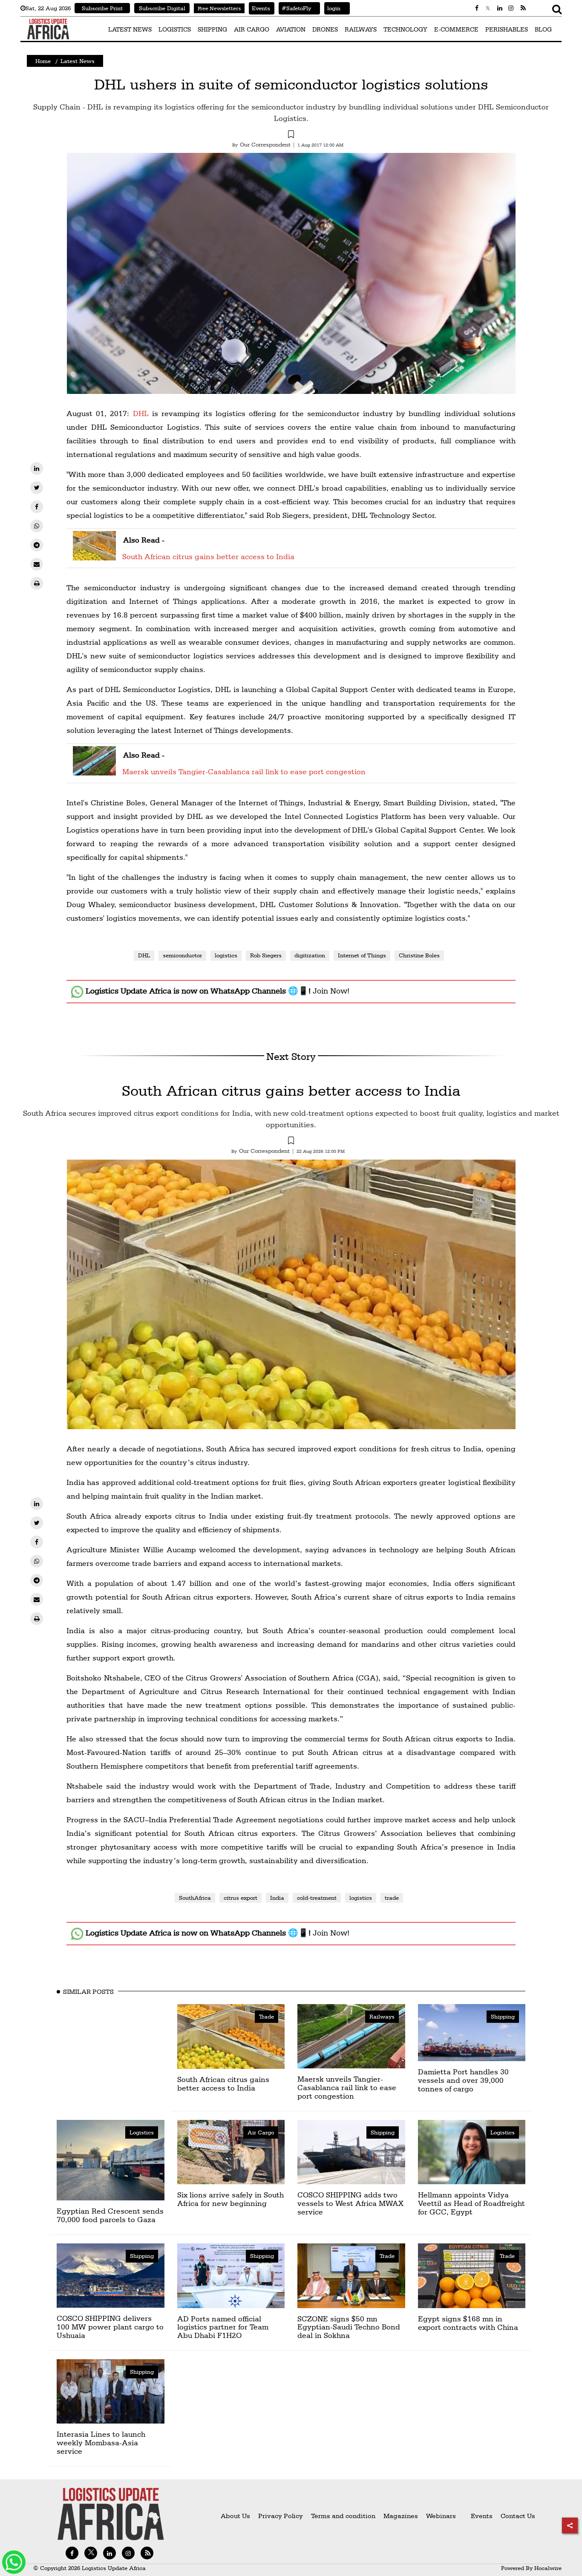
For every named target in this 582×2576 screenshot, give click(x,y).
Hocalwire (548, 2568)
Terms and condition (344, 2516)
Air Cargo (261, 2132)
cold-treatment (317, 1898)
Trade (267, 2016)
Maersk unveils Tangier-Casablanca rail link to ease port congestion (244, 771)
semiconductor (182, 955)
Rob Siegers (266, 955)
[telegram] (37, 545)
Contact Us (518, 2516)
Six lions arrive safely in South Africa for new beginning (230, 2199)
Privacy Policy (281, 2516)
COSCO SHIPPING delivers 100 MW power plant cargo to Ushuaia (110, 2327)
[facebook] (37, 507)
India (277, 1898)
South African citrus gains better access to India (208, 556)
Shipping (503, 2016)
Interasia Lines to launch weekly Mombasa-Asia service (101, 2442)
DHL (141, 413)
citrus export (241, 1898)
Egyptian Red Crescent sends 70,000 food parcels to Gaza (110, 2215)
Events (259, 8)
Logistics (142, 2132)
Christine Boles (419, 955)
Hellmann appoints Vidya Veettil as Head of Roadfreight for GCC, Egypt (471, 2203)
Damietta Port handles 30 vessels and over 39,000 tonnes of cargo (463, 2080)
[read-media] (94, 555)
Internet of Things (362, 955)
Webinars (441, 2516)
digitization (310, 955)
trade (392, 1898)
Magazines (402, 2516)
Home (43, 61)
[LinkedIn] (37, 468)
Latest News (78, 61)
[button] (291, 135)
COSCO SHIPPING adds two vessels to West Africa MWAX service (350, 2203)
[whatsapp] (37, 526)
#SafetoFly (295, 8)
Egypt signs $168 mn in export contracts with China (468, 2323)
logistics (226, 955)
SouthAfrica (195, 1898)
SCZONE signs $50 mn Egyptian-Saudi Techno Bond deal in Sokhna (349, 2327)
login (332, 8)
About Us (235, 2516)
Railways (382, 2016)
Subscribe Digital (162, 8)
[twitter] (37, 488)
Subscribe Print (102, 8)
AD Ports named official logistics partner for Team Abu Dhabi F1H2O (223, 2327)
